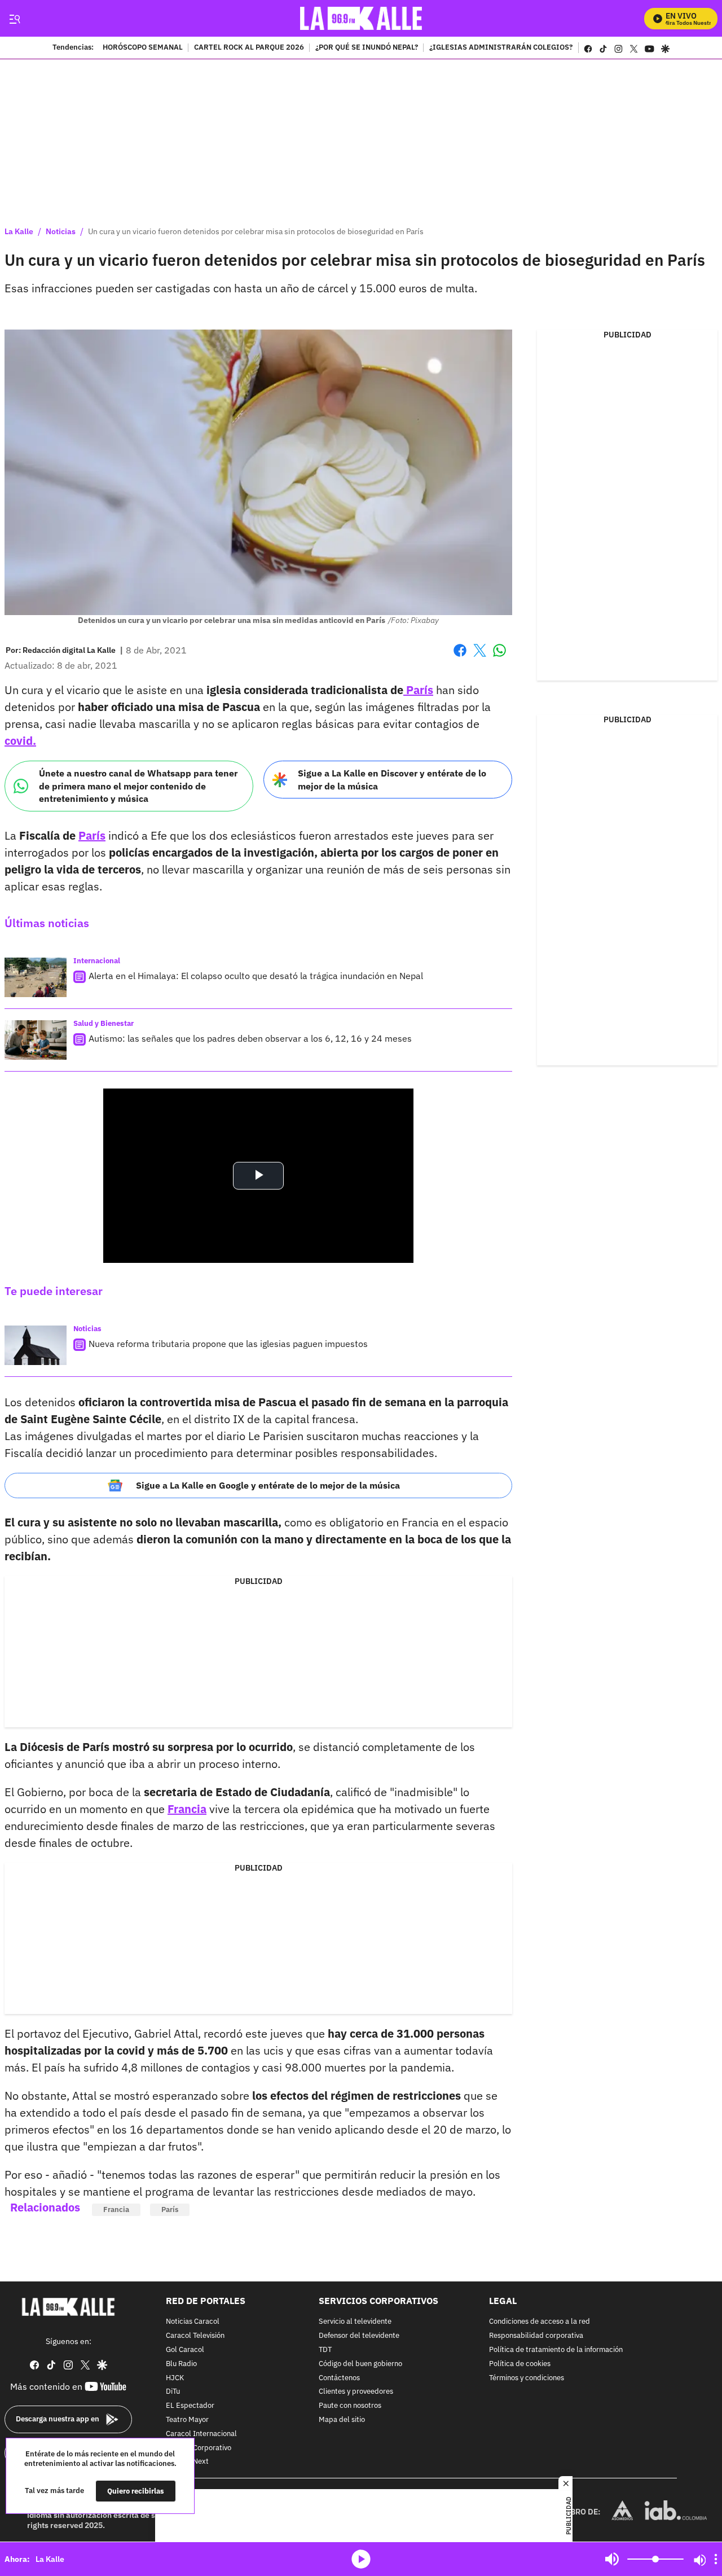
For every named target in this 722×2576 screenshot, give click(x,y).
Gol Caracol (185, 2350)
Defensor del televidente (359, 2336)
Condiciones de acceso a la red (540, 2322)
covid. (20, 741)
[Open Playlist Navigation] (716, 2559)
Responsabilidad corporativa (536, 2336)
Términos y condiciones (527, 2378)
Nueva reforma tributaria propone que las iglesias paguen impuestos (228, 1344)
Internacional (97, 961)
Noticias (61, 231)
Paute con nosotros (350, 2406)
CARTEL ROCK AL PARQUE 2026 (249, 48)
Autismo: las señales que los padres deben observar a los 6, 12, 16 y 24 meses (250, 1038)
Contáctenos (339, 2378)
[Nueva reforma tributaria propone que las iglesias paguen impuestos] (36, 1345)
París (418, 690)
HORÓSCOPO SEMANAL (143, 48)
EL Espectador (190, 2406)
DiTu (173, 2392)
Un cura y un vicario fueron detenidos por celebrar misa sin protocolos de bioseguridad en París (256, 231)
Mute (612, 2559)
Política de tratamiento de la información (556, 2350)
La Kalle (19, 231)
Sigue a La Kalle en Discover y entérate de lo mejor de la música (392, 780)
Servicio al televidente (355, 2322)
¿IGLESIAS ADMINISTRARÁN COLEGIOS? (501, 48)
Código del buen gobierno (360, 2364)
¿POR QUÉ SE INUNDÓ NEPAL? (367, 48)
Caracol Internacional (201, 2434)
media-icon (361, 2559)
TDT (325, 2350)
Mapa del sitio (342, 2420)
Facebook (460, 657)
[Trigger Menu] (14, 19)
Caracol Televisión (195, 2336)
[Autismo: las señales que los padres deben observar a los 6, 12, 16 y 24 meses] (36, 1040)
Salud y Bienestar (104, 1023)
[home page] (361, 18)
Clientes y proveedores (356, 2392)
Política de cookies (520, 2364)
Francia (187, 1809)
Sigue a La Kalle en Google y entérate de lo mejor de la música (268, 1485)
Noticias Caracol (193, 2322)
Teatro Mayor (187, 2420)
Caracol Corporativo (199, 2448)
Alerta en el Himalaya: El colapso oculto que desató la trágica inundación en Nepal (256, 976)
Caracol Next (187, 2462)
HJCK (175, 2378)
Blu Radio (181, 2364)
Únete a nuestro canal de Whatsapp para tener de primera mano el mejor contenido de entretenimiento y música (138, 786)
